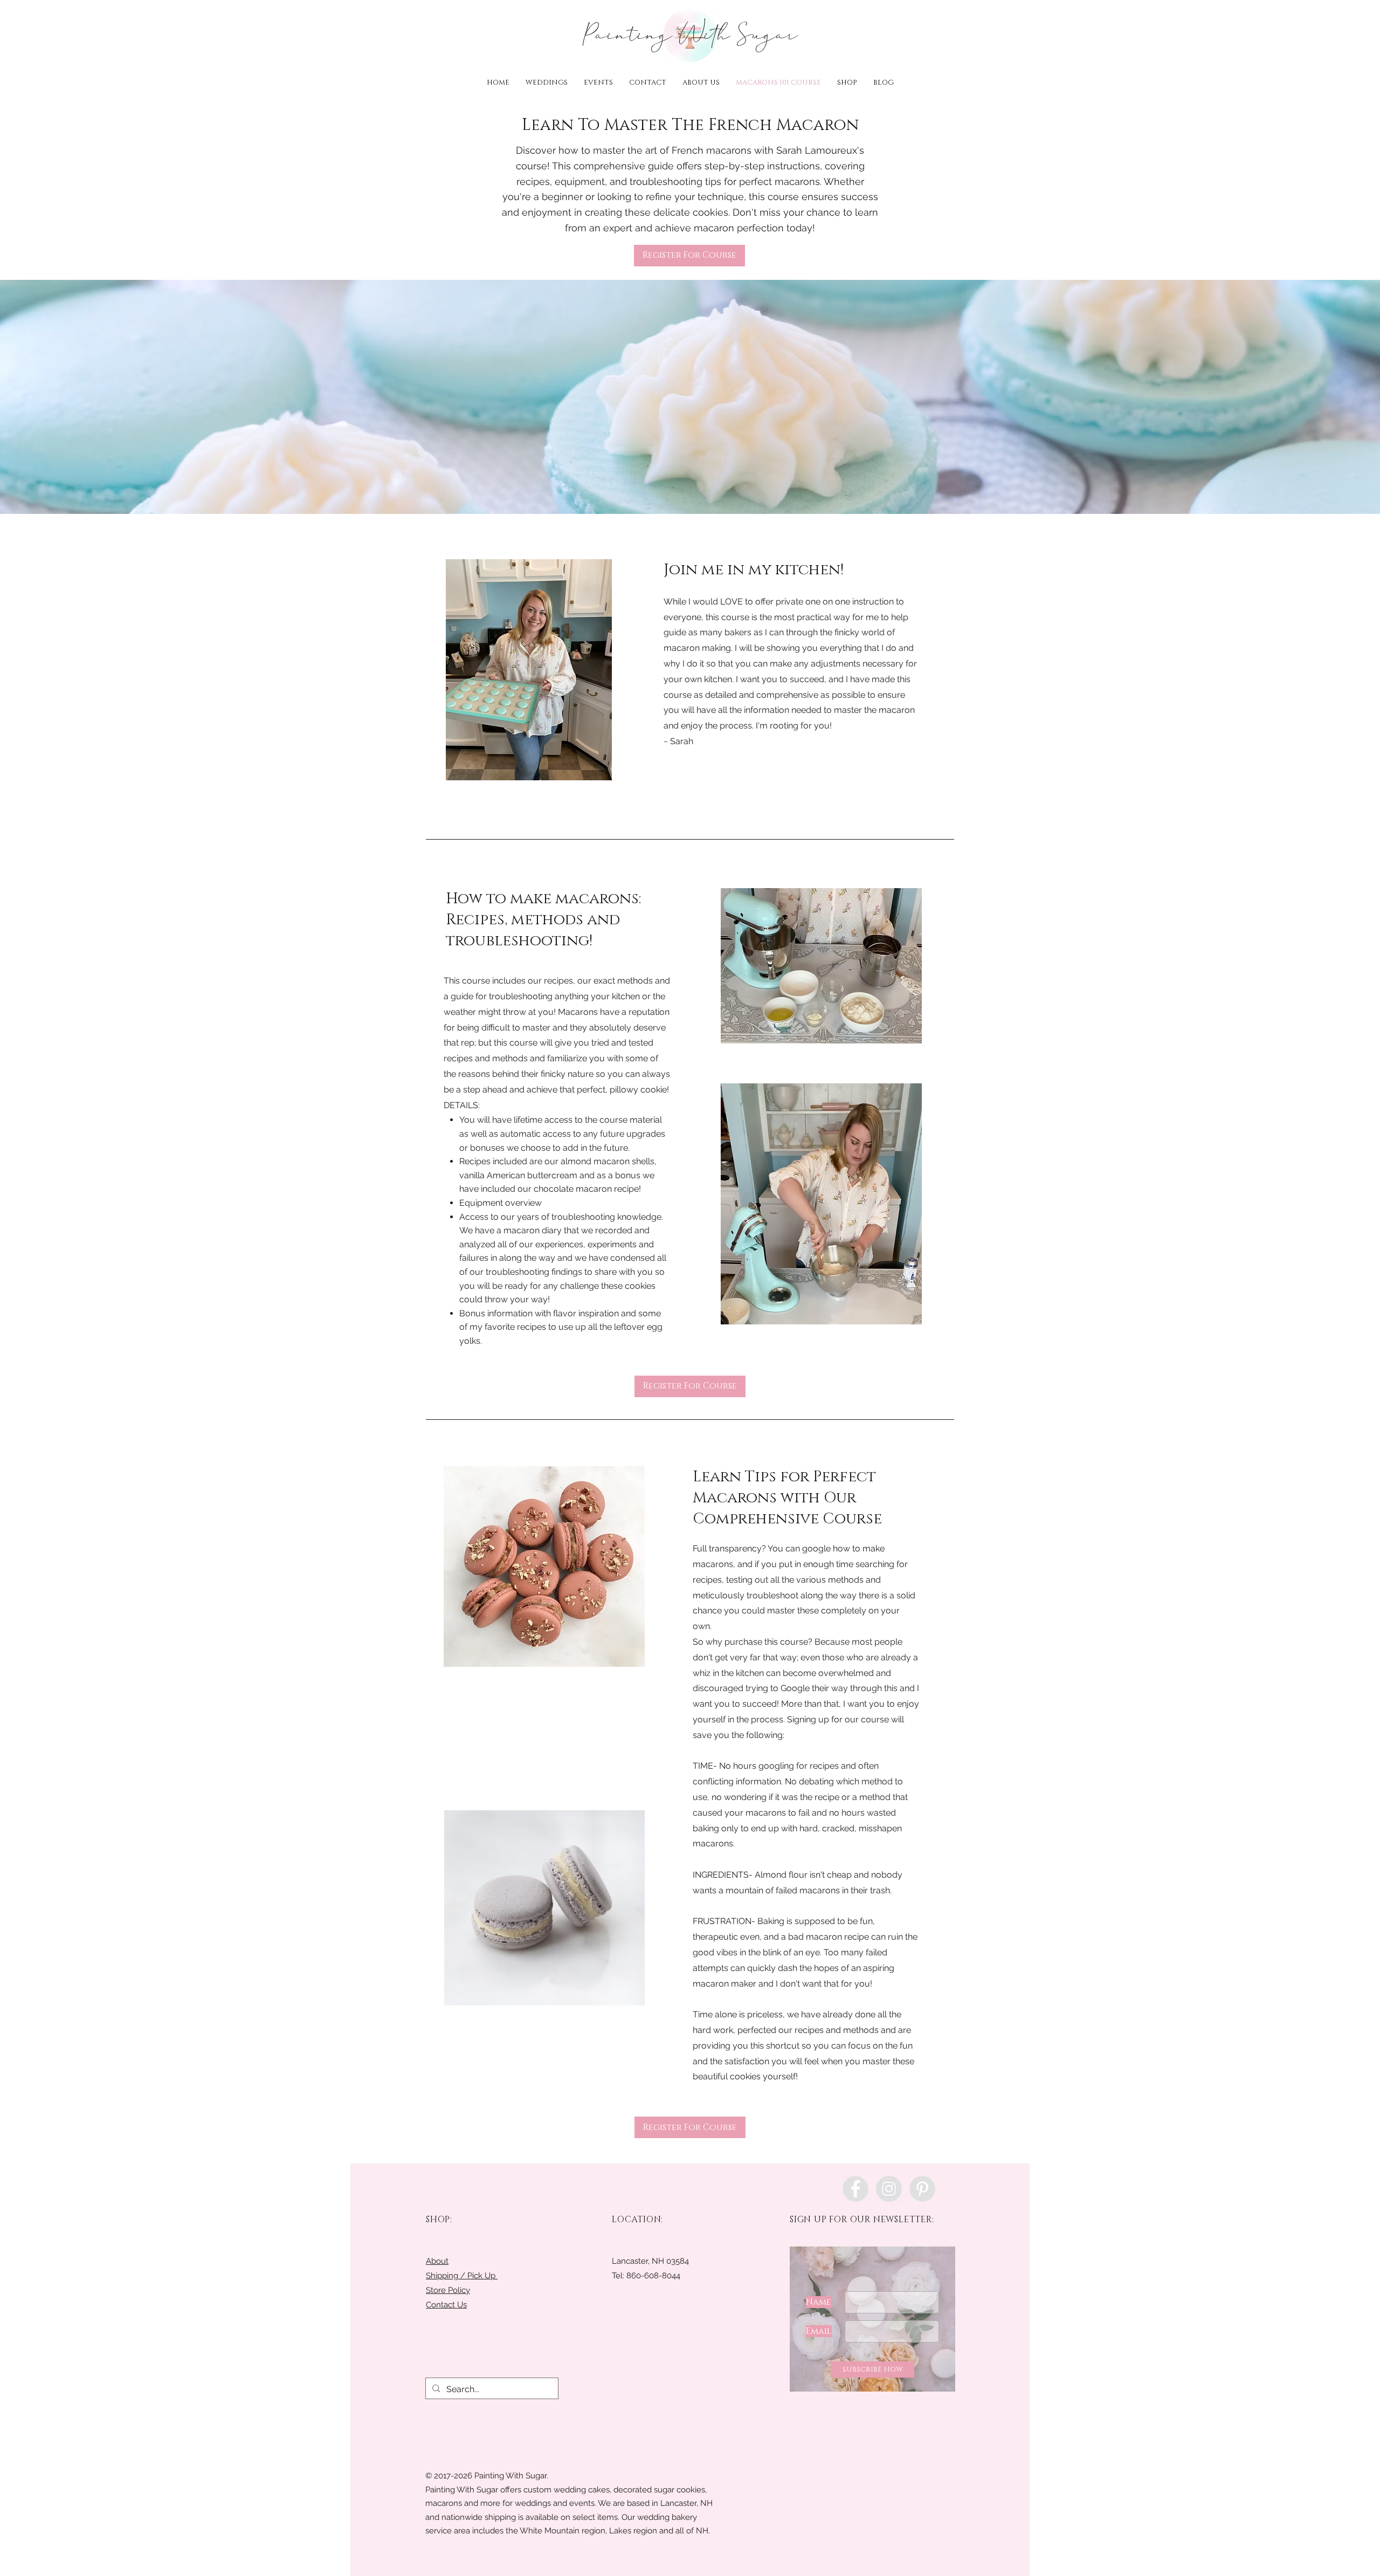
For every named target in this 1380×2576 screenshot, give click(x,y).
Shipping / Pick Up (462, 2276)
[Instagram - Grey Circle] (889, 2189)
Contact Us (446, 2305)
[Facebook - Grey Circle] (855, 2189)
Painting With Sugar (690, 35)
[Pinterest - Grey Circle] (922, 2189)
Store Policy (448, 2290)
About (437, 2261)
